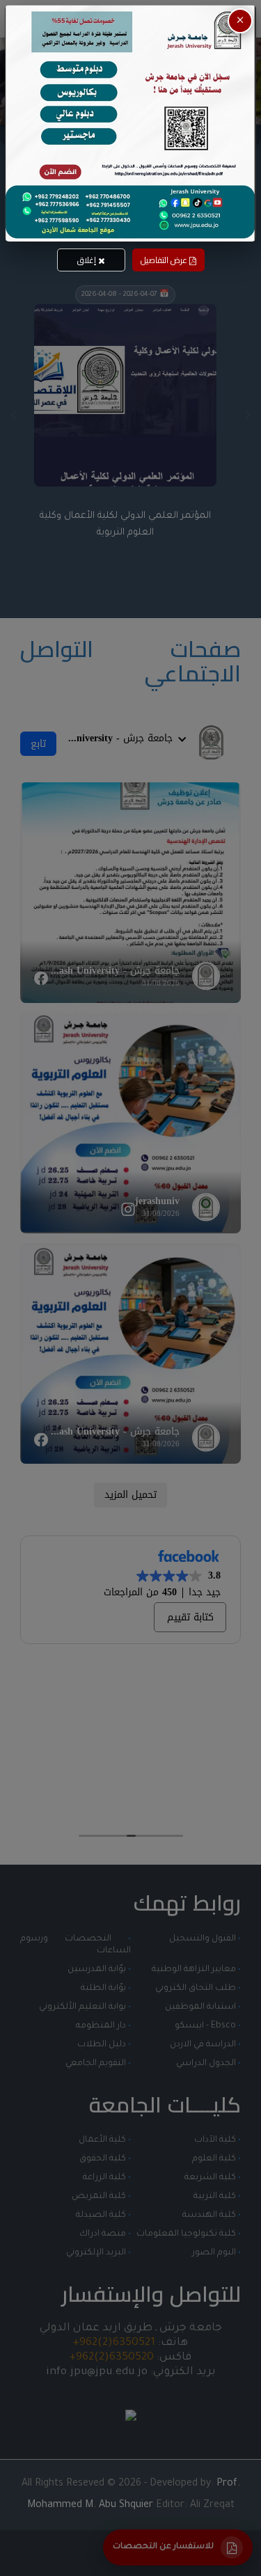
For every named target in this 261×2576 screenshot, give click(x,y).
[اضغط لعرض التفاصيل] (130, 123)
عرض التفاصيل (165, 260)
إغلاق (88, 260)
